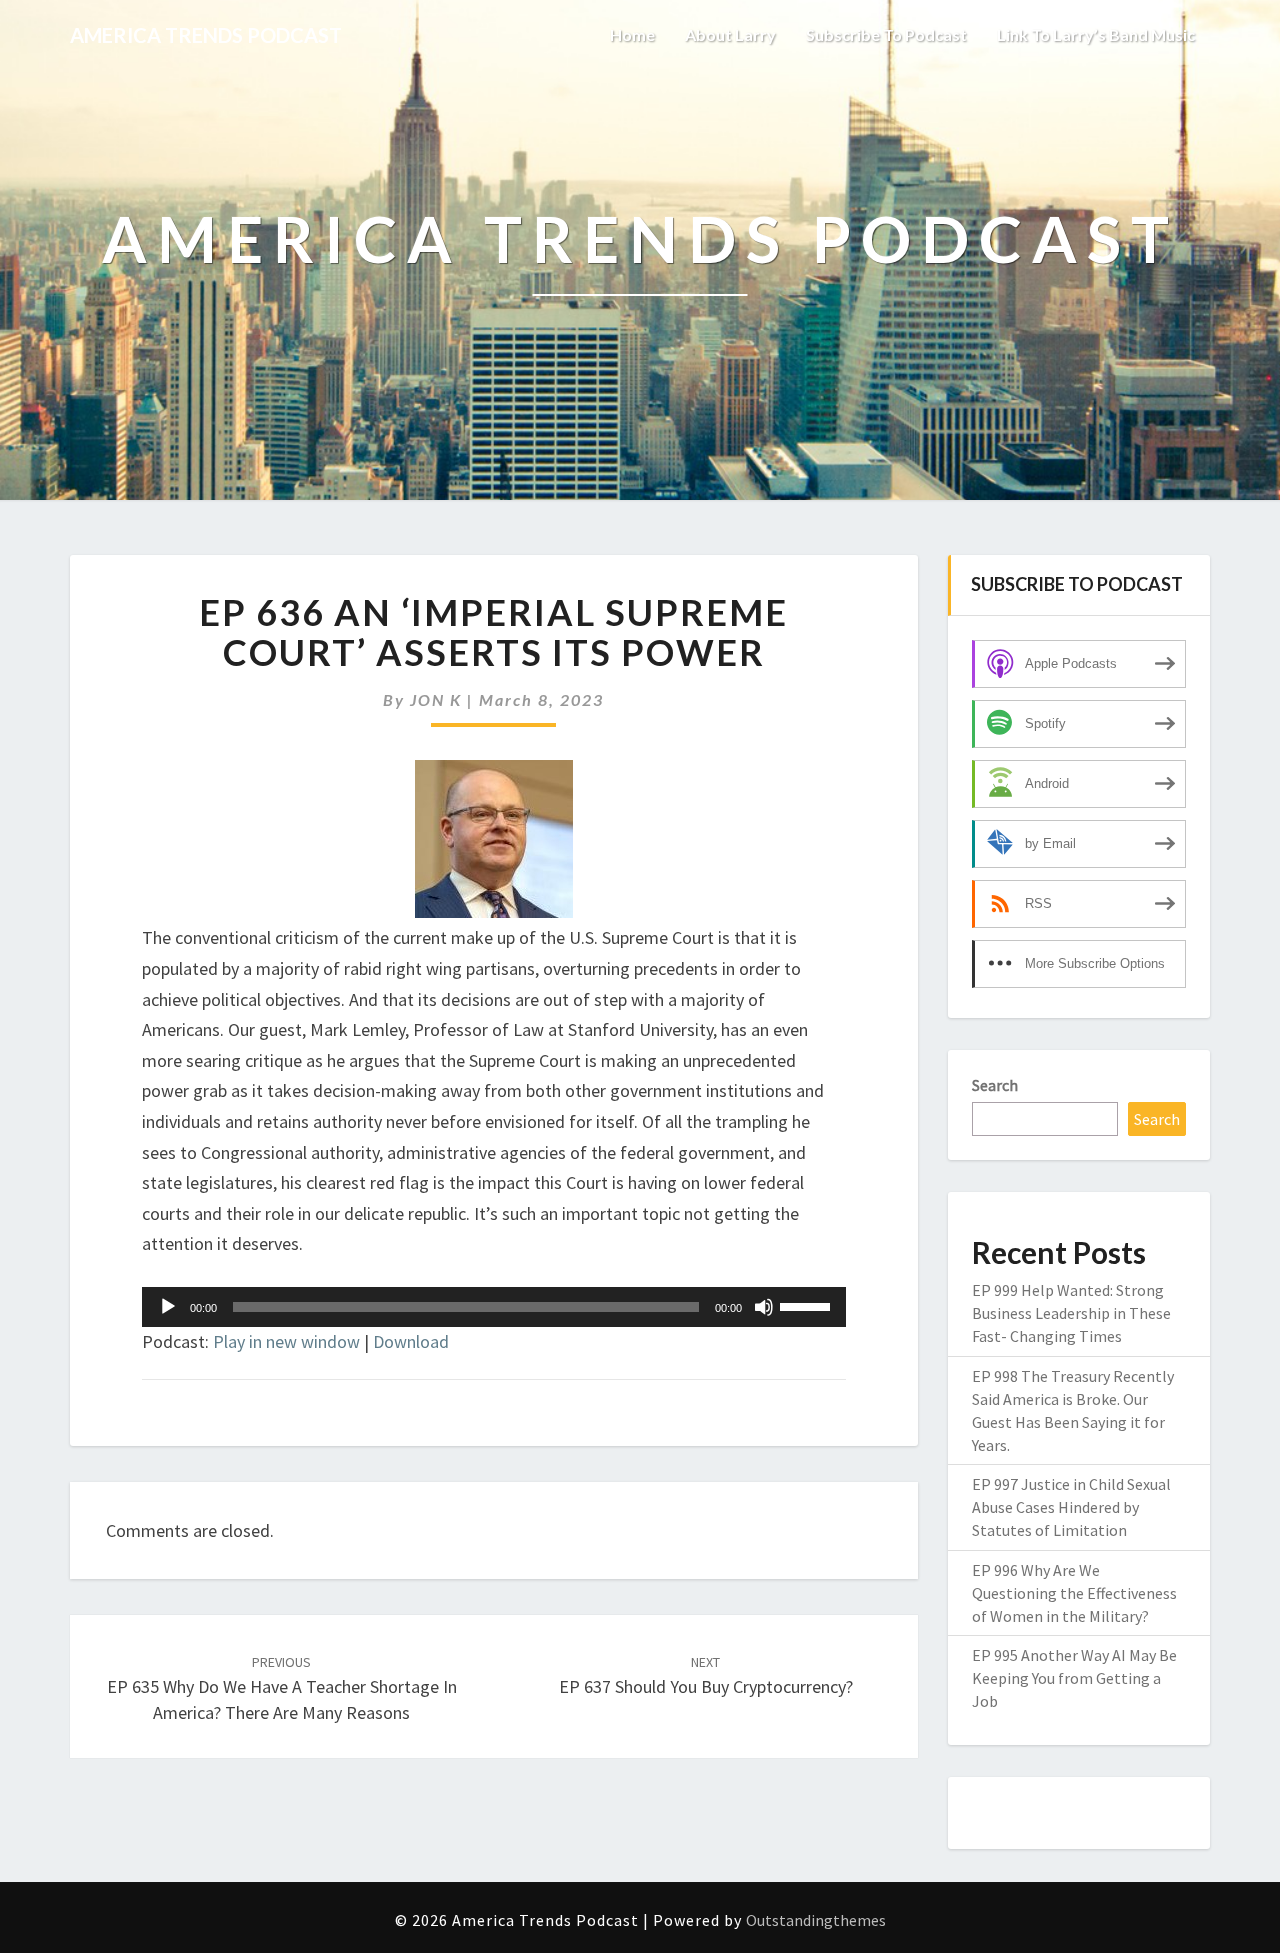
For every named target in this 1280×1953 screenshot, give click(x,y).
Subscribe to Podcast (886, 34)
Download (411, 1341)
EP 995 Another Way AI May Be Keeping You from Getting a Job (1074, 1678)
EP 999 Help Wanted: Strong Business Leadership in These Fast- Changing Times (1071, 1313)
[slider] (808, 1305)
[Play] (168, 1307)
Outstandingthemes (816, 1920)
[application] (494, 1307)
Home (632, 34)
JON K (436, 699)
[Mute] (764, 1307)
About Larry (730, 34)
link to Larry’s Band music (1096, 34)
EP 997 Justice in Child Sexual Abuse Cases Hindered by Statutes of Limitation (1071, 1507)
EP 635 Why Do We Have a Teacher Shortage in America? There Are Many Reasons (282, 1688)
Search (995, 1085)
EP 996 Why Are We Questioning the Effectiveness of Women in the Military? (1074, 1593)
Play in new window (286, 1341)
